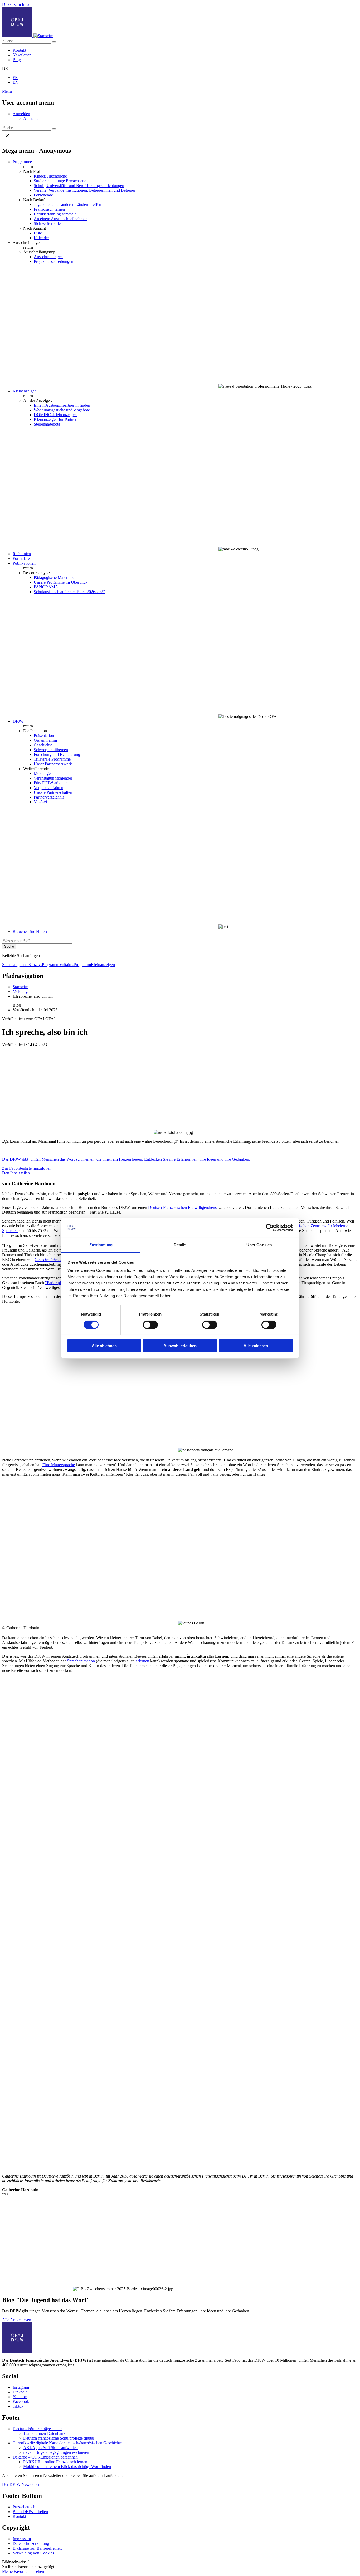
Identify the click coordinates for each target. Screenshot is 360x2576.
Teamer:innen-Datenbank (44, 2433)
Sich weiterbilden (48, 223)
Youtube (20, 2397)
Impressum (22, 2539)
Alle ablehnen (104, 1346)
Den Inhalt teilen (16, 1173)
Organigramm (45, 740)
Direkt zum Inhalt (17, 4)
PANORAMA (46, 587)
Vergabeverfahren (48, 788)
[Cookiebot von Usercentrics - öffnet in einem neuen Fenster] (270, 1228)
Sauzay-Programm (44, 965)
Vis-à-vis (41, 802)
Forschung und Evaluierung (57, 754)
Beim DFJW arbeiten (30, 2512)
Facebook (21, 2402)
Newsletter (22, 55)
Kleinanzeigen (25, 391)
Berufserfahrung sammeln (55, 214)
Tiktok (18, 2406)
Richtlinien (22, 554)
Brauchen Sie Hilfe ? (30, 931)
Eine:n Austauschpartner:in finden (62, 405)
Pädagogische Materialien (55, 577)
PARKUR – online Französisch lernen (55, 2462)
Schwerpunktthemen (51, 750)
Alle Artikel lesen (17, 2320)
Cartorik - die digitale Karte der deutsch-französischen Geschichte (67, 2443)
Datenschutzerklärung (31, 2543)
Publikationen (24, 563)
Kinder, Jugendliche (50, 176)
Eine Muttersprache (59, 1465)
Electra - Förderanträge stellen (38, 2429)
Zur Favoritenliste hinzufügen (27, 1168)
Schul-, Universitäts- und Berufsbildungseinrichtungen (79, 186)
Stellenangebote (47, 424)
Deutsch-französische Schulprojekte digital (59, 2438)
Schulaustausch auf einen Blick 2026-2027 (69, 592)
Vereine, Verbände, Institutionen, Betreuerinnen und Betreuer (84, 190)
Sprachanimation (81, 1661)
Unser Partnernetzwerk (53, 764)
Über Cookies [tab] (259, 1245)
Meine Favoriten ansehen (23, 2571)
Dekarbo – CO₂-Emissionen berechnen (45, 2457)
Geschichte (43, 745)
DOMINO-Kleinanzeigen (55, 415)
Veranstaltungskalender (53, 778)
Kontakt (19, 50)
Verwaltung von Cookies (33, 2553)
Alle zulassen (256, 1346)
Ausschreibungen (48, 257)
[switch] (150, 1325)
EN (16, 82)
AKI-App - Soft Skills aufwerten (50, 2448)
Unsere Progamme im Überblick (61, 582)
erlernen (142, 1661)
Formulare (21, 558)
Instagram (21, 2387)
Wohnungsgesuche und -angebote (62, 410)
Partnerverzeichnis (49, 797)
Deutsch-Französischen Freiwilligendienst (183, 1207)
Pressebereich (24, 2507)
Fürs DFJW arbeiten (51, 783)
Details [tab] (180, 1245)
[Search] (54, 42)
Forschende (43, 195)
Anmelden (21, 114)
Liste (38, 233)
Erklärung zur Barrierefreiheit (37, 2548)
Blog (17, 60)
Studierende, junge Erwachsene (60, 181)
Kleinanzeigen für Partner (55, 419)
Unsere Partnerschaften (53, 792)
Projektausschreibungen (53, 261)
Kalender (41, 238)
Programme (22, 162)
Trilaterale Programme (52, 759)
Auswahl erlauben (180, 1346)
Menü (7, 91)
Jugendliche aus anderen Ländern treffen (67, 205)
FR (15, 78)
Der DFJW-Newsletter (21, 2484)
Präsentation (44, 735)
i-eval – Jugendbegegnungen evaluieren (56, 2452)
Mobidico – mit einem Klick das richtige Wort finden (67, 2467)
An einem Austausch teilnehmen (61, 219)
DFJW (18, 721)
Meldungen (43, 773)
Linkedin (20, 2392)
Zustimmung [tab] (101, 1245)
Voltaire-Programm (75, 965)
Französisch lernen (49, 209)
